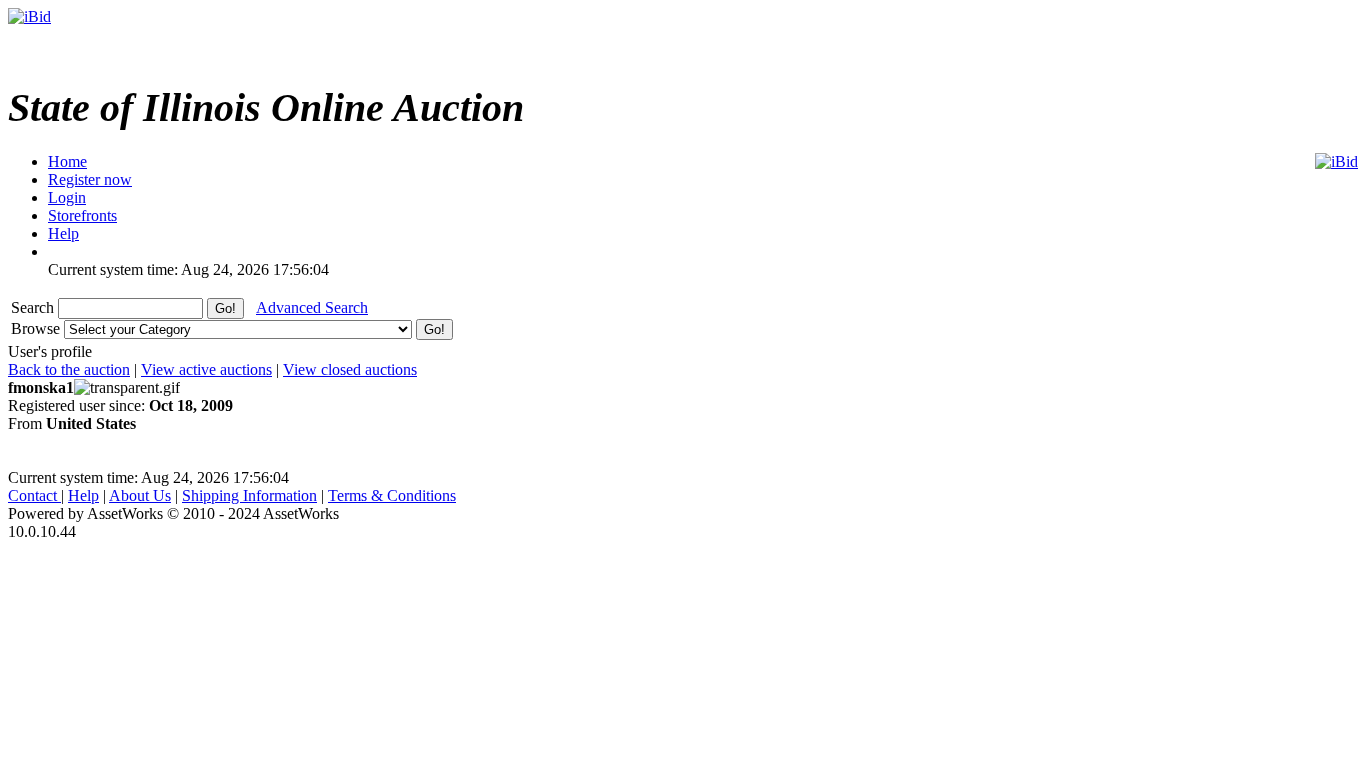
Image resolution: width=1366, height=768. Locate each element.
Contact (34, 495)
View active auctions (206, 369)
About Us (140, 495)
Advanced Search (312, 307)
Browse (37, 328)
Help (83, 495)
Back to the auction (69, 369)
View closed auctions (350, 369)
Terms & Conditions (392, 495)
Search (34, 307)
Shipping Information (249, 495)
